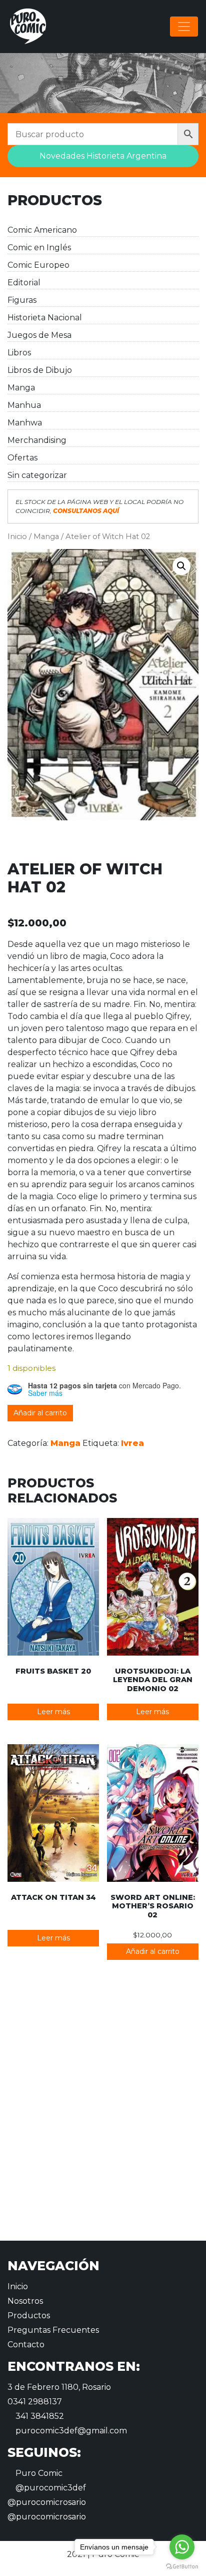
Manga (21, 388)
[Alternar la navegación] (184, 27)
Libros (19, 353)
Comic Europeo (38, 265)
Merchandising (37, 440)
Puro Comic (38, 2473)
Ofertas (22, 458)
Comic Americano (42, 230)
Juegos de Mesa (39, 335)
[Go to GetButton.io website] (182, 2566)
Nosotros (25, 2301)
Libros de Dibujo (40, 370)
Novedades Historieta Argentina (103, 156)
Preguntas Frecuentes (53, 2330)
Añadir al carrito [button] (153, 1951)
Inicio (17, 537)
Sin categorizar (37, 475)
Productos (29, 2315)
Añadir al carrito (40, 1413)
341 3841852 (39, 2416)
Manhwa (25, 423)
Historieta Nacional (45, 318)
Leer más (53, 1712)
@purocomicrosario (47, 2502)
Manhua (24, 405)
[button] (181, 566)
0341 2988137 (35, 2402)
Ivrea (132, 1443)
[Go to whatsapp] (182, 2547)
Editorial (24, 283)
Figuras (22, 300)
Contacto (26, 2345)
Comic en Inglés (39, 247)
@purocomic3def (50, 2488)
